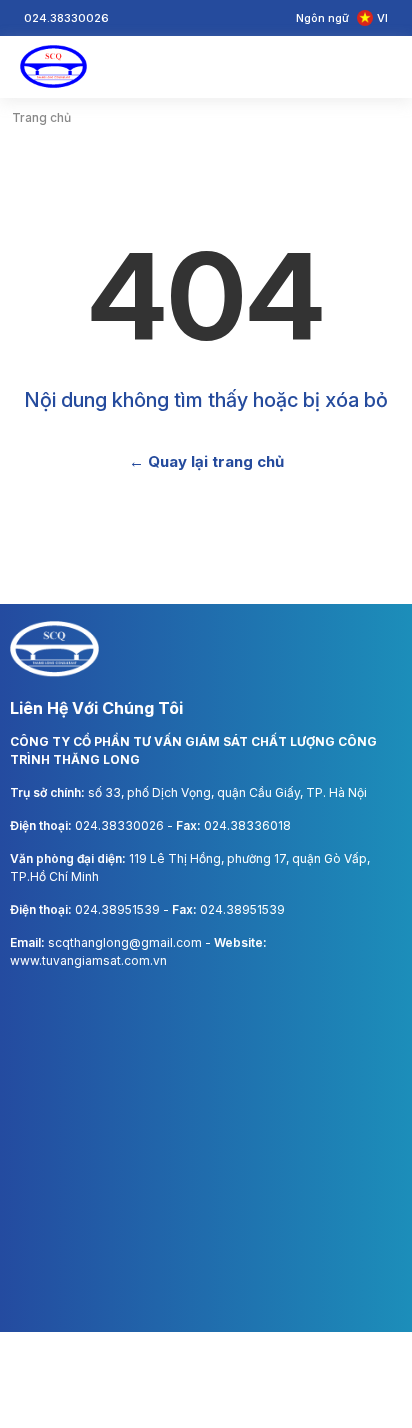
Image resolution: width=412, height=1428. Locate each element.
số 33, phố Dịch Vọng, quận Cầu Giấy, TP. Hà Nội (227, 792)
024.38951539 (119, 909)
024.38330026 (121, 825)
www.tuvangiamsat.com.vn (88, 960)
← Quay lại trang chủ (206, 461)
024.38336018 (247, 825)
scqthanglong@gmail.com (126, 942)
